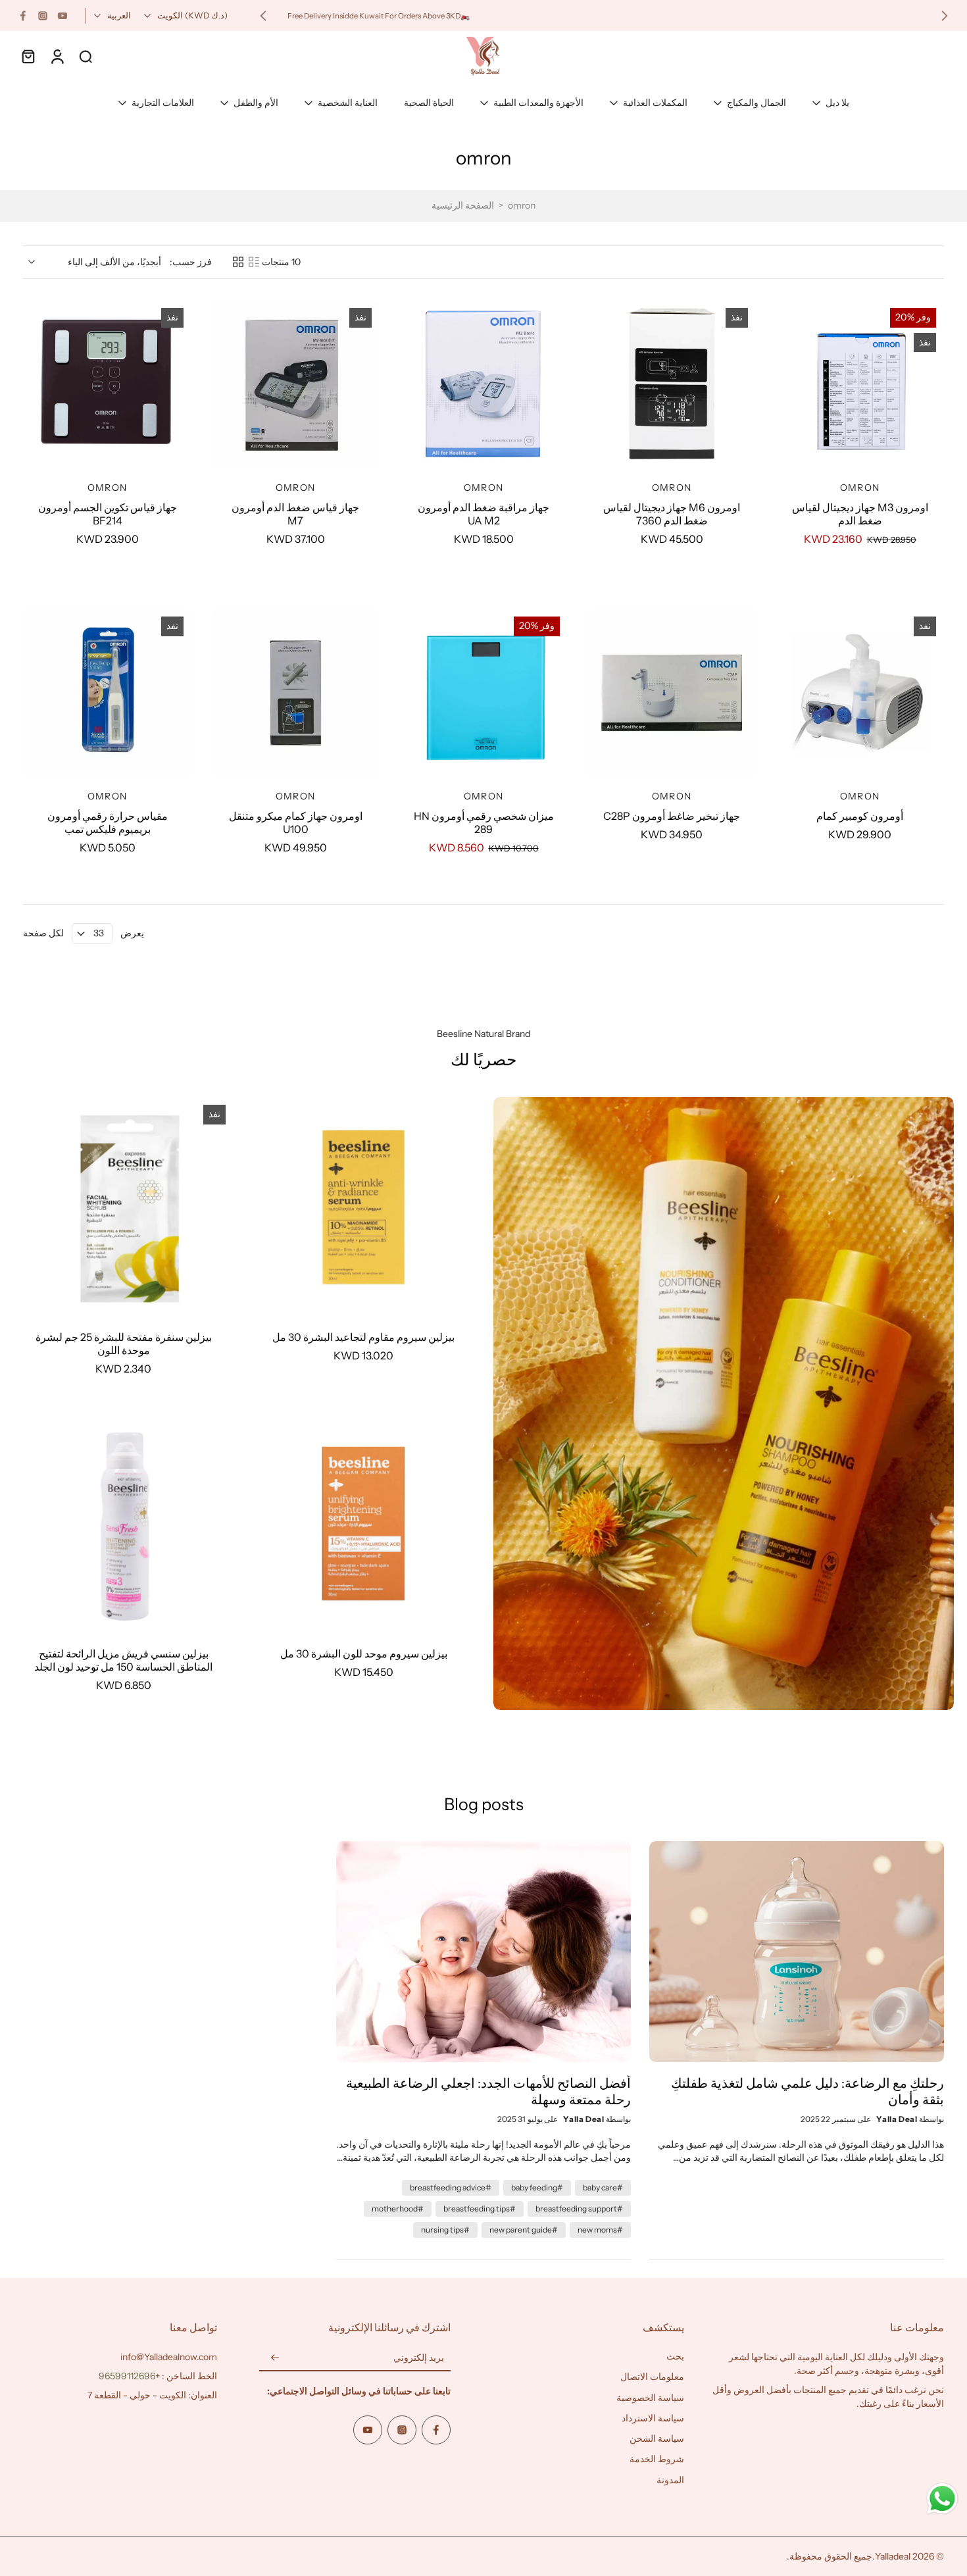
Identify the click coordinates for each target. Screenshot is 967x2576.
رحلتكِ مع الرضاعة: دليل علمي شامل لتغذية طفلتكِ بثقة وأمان (807, 2091)
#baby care (603, 2187)
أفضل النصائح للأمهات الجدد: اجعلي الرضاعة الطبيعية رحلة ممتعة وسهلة (488, 2091)
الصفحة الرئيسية (463, 205)
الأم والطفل (256, 103)
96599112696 (127, 2376)
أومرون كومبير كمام (860, 816)
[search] (86, 56)
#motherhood (398, 2209)
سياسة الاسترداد (653, 2418)
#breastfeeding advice (451, 2187)
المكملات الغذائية (655, 103)
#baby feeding (537, 2187)
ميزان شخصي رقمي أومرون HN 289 (484, 822)
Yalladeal (893, 2556)
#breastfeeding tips (480, 2209)
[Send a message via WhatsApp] (942, 2499)
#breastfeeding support (579, 2209)
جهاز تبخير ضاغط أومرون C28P (672, 816)
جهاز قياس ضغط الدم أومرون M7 (295, 514)
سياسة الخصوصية (650, 2398)
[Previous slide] (945, 16)
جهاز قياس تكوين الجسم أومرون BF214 (108, 514)
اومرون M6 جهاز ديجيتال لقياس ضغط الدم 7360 (672, 514)
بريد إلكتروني (419, 2358)
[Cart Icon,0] (28, 56)
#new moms (600, 2230)
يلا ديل (837, 103)
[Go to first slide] (263, 16)
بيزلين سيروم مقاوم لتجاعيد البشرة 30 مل (363, 1337)
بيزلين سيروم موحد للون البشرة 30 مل (364, 1654)
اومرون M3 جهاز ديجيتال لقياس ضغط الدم (860, 514)
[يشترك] (275, 2358)
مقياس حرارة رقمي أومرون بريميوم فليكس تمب (108, 822)
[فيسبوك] (23, 16)
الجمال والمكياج (756, 103)
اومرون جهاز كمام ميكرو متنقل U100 (296, 822)
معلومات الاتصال (652, 2377)
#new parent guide (524, 2230)
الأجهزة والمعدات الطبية (538, 103)
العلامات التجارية (163, 103)
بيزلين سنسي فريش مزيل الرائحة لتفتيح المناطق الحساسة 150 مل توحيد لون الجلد (123, 1660)
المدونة (670, 2480)
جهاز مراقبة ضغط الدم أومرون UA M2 (484, 514)
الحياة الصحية (429, 103)
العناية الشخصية (348, 103)
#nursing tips (445, 2230)
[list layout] (254, 262)
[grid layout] (238, 262)
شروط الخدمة (657, 2459)
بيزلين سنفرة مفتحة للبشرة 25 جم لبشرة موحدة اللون (124, 1344)
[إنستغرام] (43, 16)
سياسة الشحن (657, 2438)
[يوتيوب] (62, 16)
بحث (675, 2356)
